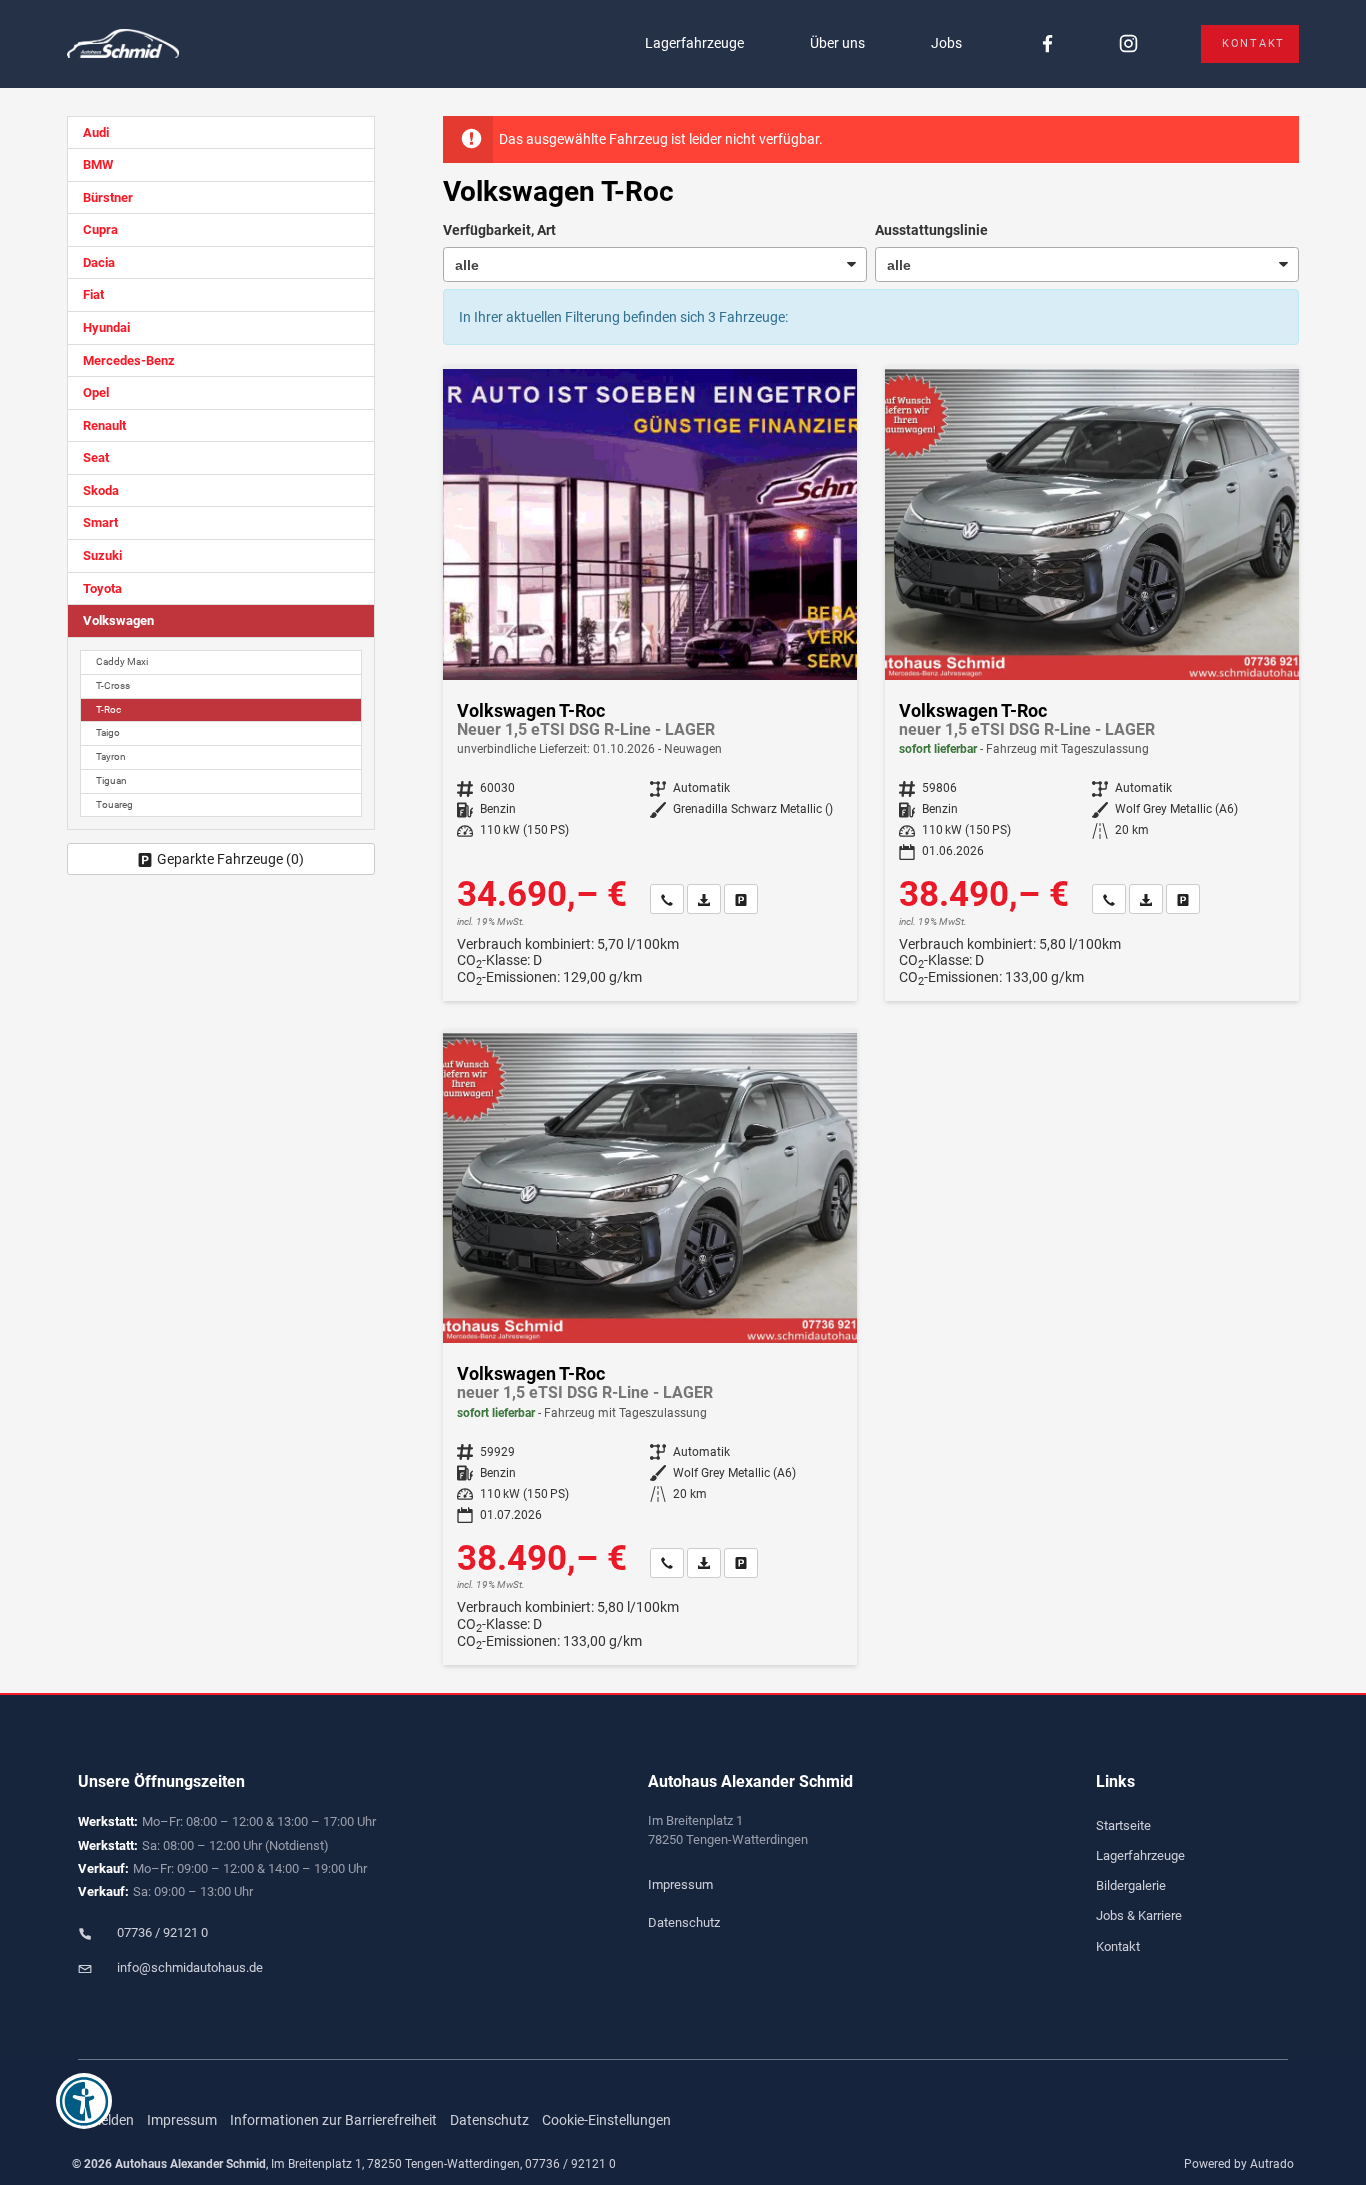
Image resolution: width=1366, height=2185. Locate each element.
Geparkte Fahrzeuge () (230, 859)
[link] (667, 899)
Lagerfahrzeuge (694, 43)
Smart (100, 522)
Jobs (946, 43)
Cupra (100, 229)
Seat (96, 457)
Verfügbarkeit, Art (499, 230)
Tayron (111, 756)
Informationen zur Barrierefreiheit (333, 2120)
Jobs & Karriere (1139, 1915)
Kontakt (1253, 43)
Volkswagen (118, 620)
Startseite (1123, 1825)
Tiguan (111, 780)
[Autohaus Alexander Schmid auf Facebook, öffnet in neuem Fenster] (1047, 44)
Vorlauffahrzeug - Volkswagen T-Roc (650, 685)
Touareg (114, 804)
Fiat (93, 294)
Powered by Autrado (1239, 2164)
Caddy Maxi (122, 661)
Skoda (101, 490)
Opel (96, 392)
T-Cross (113, 685)
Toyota (102, 588)
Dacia (99, 262)
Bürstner (108, 197)
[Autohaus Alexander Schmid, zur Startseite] (123, 44)
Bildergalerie (1131, 1885)
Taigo (108, 732)
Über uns (837, 43)
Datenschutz (684, 1922)
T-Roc (108, 709)
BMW (98, 164)
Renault (104, 425)
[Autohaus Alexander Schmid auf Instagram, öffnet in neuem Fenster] (1128, 44)
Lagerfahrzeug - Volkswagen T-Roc (1092, 685)
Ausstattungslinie (931, 230)
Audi (96, 132)
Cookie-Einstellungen (606, 2120)
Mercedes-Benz (129, 360)
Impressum (680, 1884)
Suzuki (102, 555)
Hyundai (106, 327)
